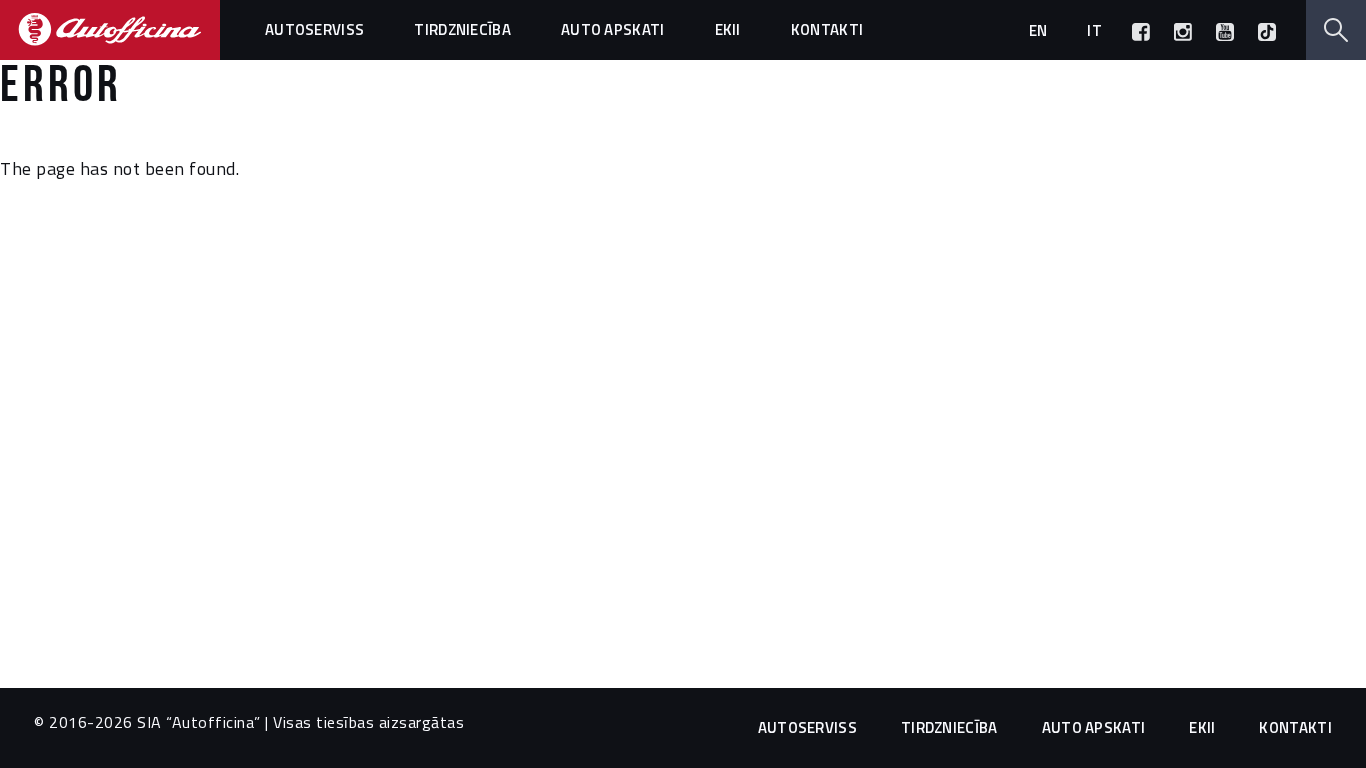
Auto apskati (613, 29)
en (1038, 30)
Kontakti (827, 29)
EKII (728, 29)
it (1094, 30)
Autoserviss (314, 29)
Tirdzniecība (462, 29)
